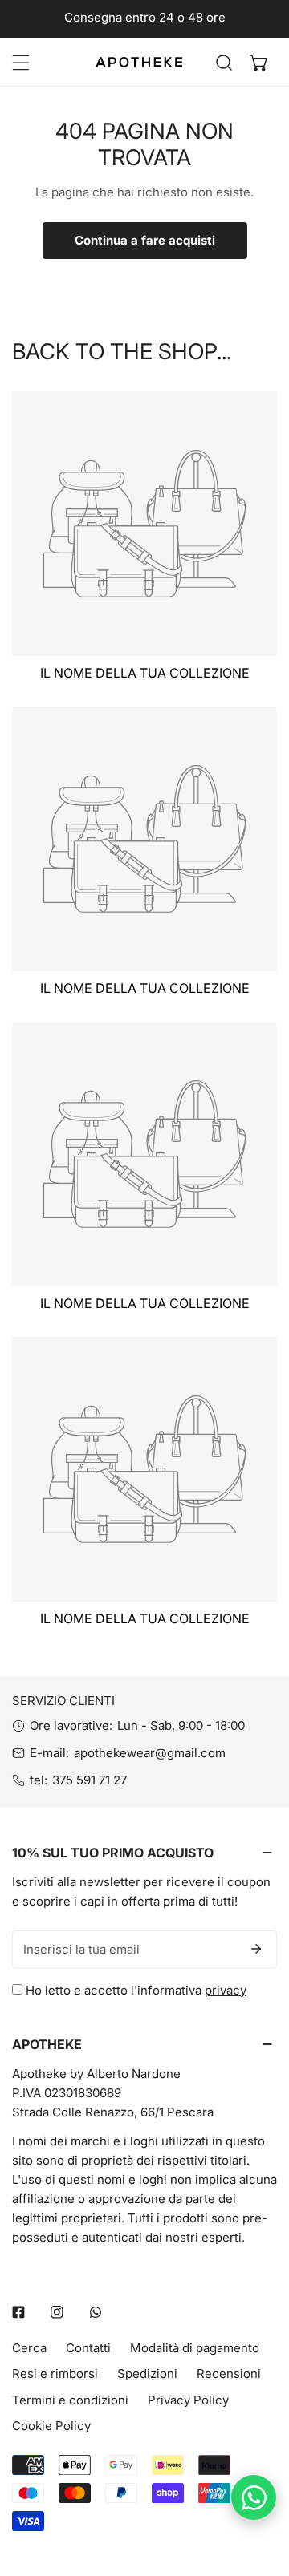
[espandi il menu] (21, 63)
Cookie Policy (51, 2426)
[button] (259, 63)
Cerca (29, 2348)
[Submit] (256, 1949)
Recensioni (229, 2373)
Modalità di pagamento (195, 2348)
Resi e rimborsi (55, 2373)
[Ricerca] (224, 63)
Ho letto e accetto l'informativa (134, 1990)
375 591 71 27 (90, 1780)
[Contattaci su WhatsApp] (254, 2497)
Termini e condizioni (70, 2400)
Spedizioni (147, 2373)
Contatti (88, 2348)
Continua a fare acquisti (145, 240)
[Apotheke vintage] (139, 62)
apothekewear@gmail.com (150, 1753)
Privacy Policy (188, 2400)
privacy (226, 1990)
